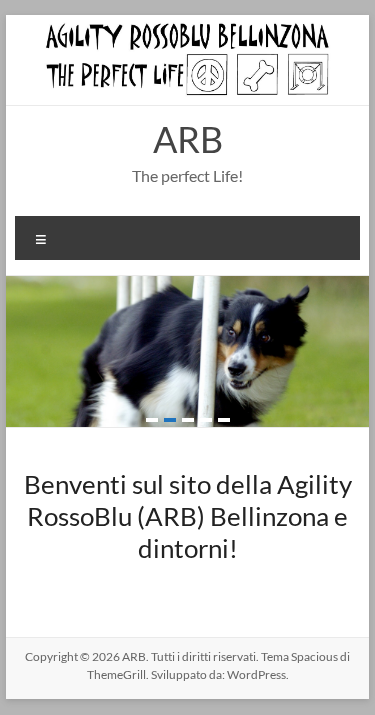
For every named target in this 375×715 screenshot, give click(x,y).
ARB (188, 139)
